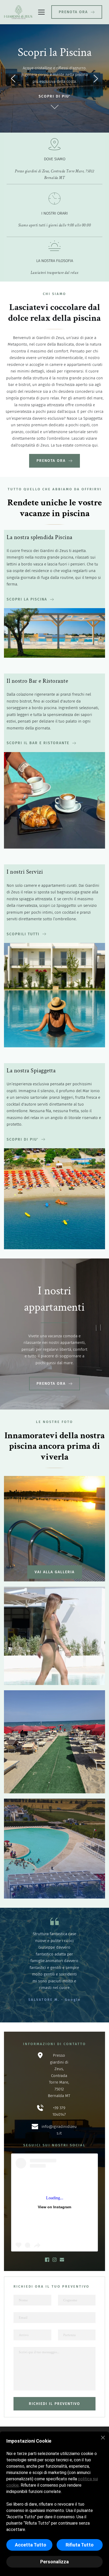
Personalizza (54, 2562)
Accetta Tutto (31, 2545)
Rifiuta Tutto (80, 2545)
